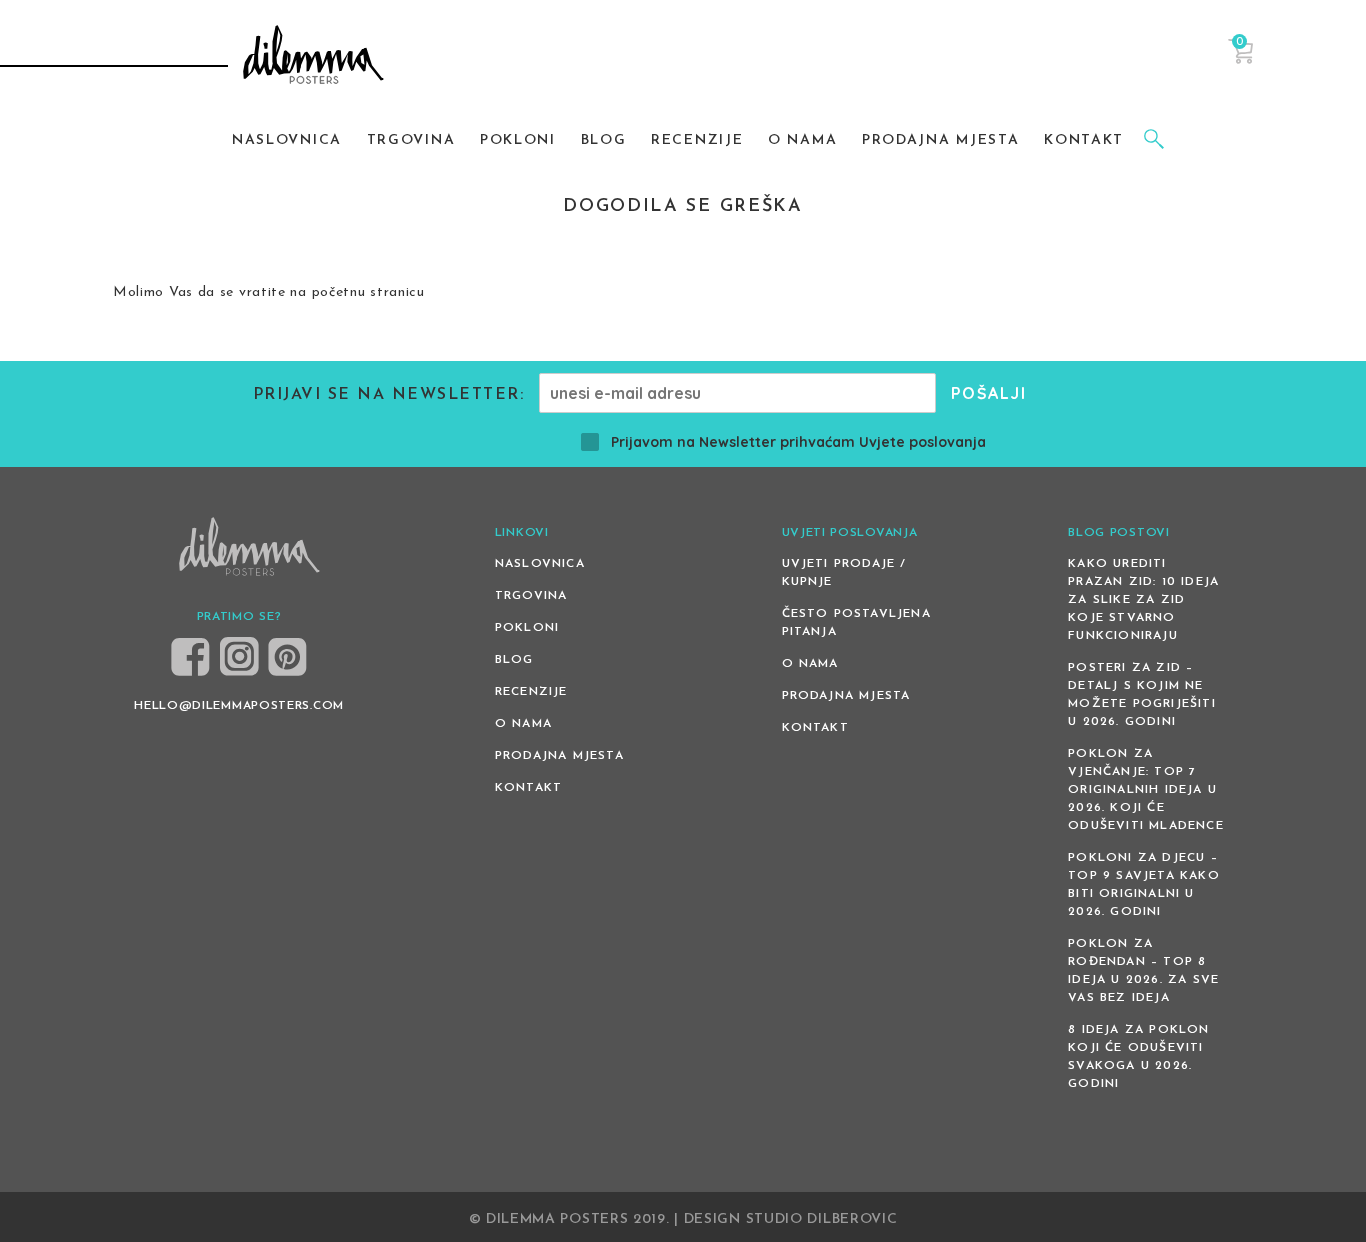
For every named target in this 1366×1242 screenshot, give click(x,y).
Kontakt (528, 788)
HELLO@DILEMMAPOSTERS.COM (239, 706)
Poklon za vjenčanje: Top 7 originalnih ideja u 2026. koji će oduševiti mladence (1146, 790)
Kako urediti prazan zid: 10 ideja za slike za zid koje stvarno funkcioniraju (1143, 600)
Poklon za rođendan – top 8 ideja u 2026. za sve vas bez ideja (1143, 971)
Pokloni (527, 628)
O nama (523, 724)
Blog (514, 660)
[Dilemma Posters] (313, 57)
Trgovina (531, 596)
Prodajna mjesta (559, 756)
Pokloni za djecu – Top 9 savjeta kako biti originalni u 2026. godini (1144, 885)
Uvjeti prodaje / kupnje (844, 573)
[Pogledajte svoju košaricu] (1240, 60)
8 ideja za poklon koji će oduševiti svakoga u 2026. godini (1138, 1057)
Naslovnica (540, 564)
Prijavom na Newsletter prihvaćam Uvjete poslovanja (798, 442)
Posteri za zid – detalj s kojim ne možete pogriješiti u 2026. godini (1142, 695)
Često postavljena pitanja (856, 623)
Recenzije (531, 692)
